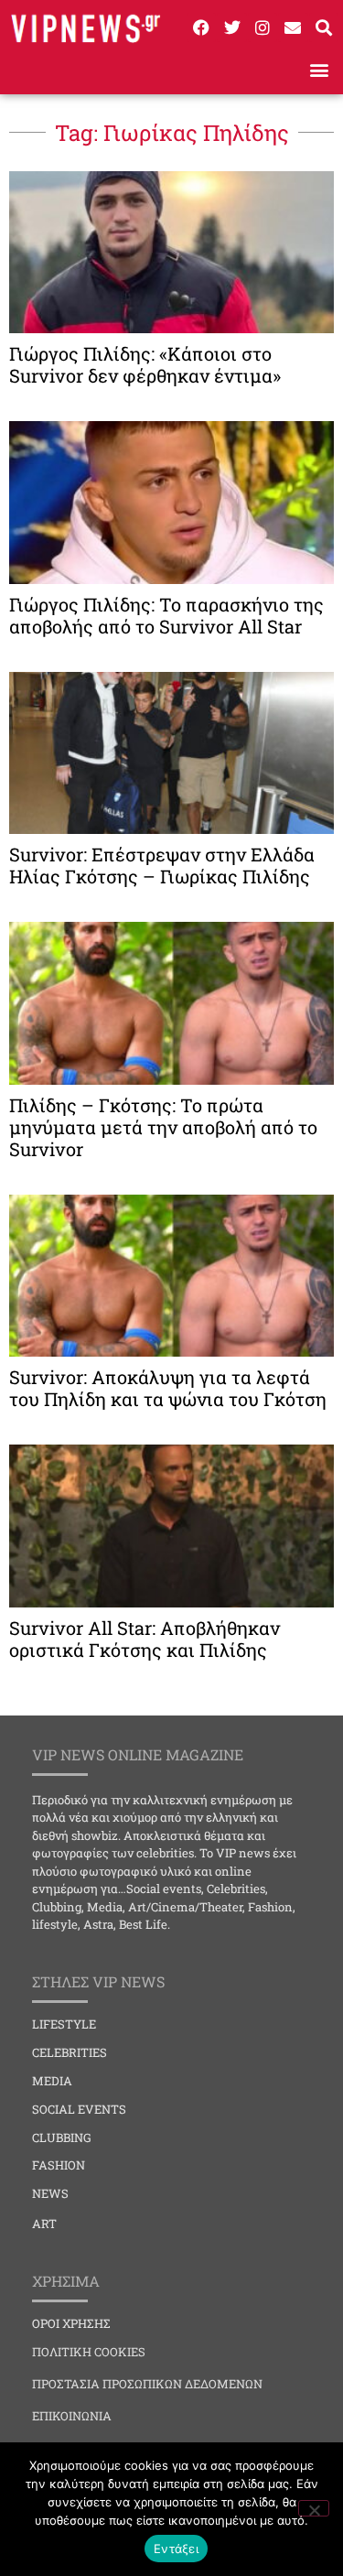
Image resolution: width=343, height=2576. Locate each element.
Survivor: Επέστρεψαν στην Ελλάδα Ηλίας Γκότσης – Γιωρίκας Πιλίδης (162, 865)
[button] (319, 70)
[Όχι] (314, 2508)
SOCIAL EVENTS (79, 2109)
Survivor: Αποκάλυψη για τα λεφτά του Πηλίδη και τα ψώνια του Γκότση (168, 1388)
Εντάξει (176, 2549)
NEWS (50, 2193)
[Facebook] (201, 27)
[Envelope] (293, 27)
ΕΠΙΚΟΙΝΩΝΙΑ (72, 2416)
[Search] (324, 27)
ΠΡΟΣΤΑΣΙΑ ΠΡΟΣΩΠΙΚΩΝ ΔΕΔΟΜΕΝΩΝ (147, 2384)
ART (44, 2224)
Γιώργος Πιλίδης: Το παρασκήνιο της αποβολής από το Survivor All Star (166, 615)
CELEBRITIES (70, 2052)
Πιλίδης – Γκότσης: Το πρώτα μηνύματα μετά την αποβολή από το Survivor (163, 1127)
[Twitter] (231, 27)
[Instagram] (263, 27)
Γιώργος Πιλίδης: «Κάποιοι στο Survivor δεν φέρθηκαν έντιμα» (145, 364)
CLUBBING (62, 2138)
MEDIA (52, 2081)
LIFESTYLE (64, 2024)
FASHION (59, 2165)
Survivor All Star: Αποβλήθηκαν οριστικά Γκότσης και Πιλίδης (145, 1639)
